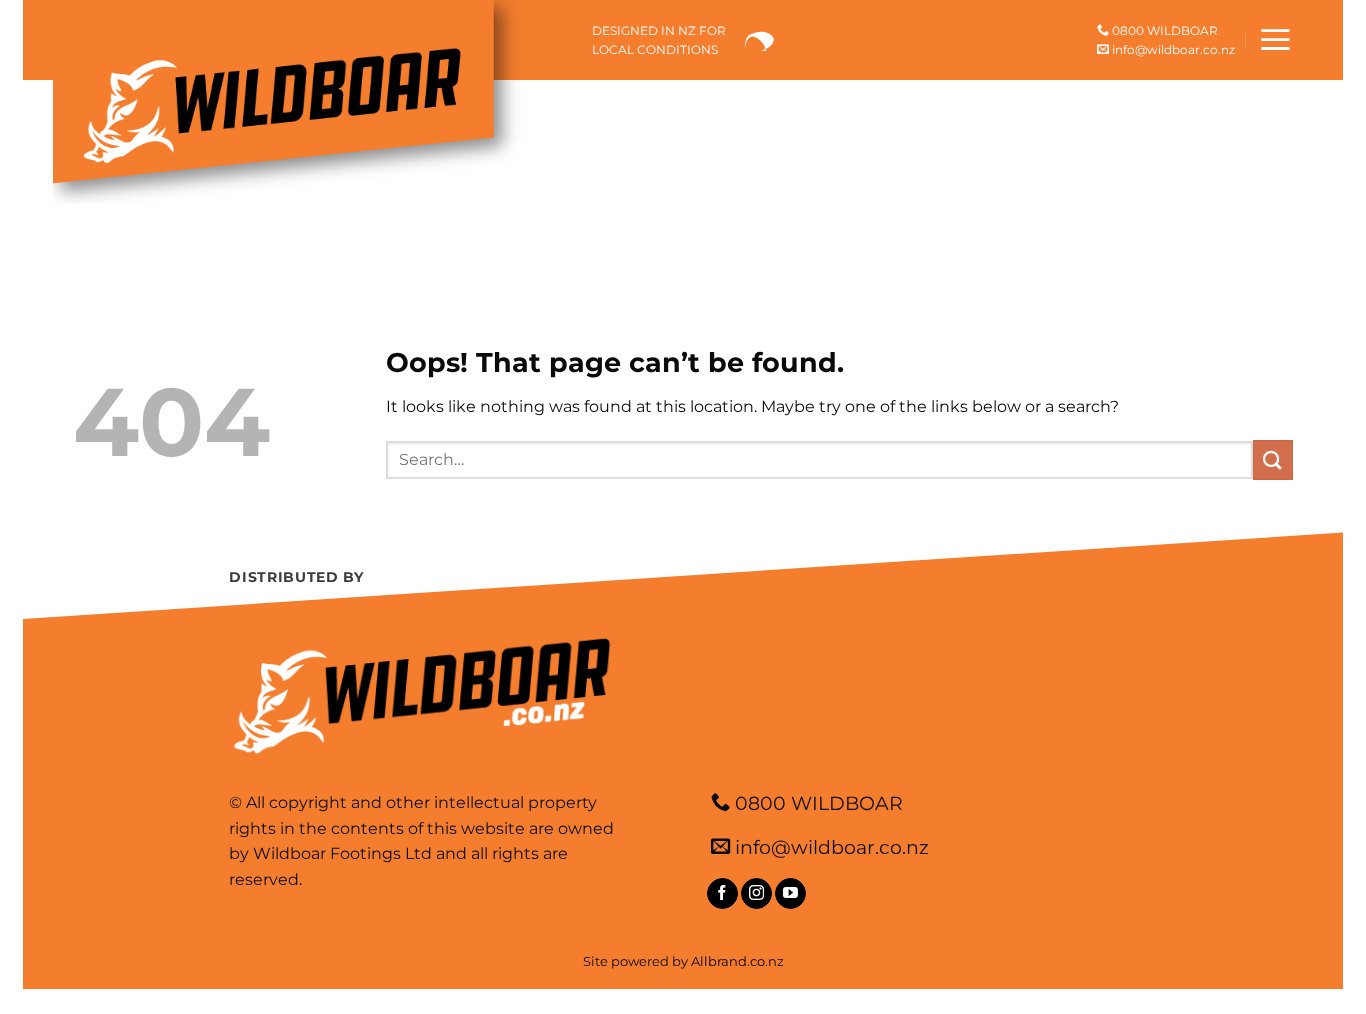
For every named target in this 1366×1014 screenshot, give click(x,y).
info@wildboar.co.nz (1172, 49)
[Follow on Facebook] (722, 894)
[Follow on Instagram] (756, 894)
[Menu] (1275, 39)
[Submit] (1273, 459)
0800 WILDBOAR (1163, 30)
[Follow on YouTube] (790, 894)
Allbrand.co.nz (737, 961)
